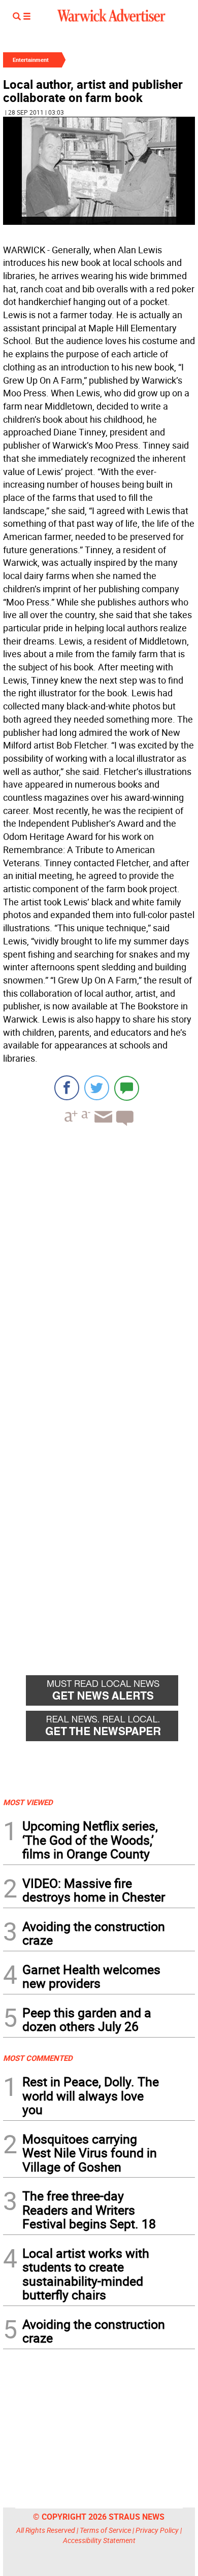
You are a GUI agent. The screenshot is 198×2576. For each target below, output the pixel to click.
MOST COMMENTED (38, 2058)
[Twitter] (97, 1088)
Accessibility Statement (99, 2540)
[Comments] (127, 1088)
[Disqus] (99, 1263)
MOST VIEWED (28, 1802)
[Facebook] (67, 1088)
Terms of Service (105, 2530)
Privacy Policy (157, 2530)
